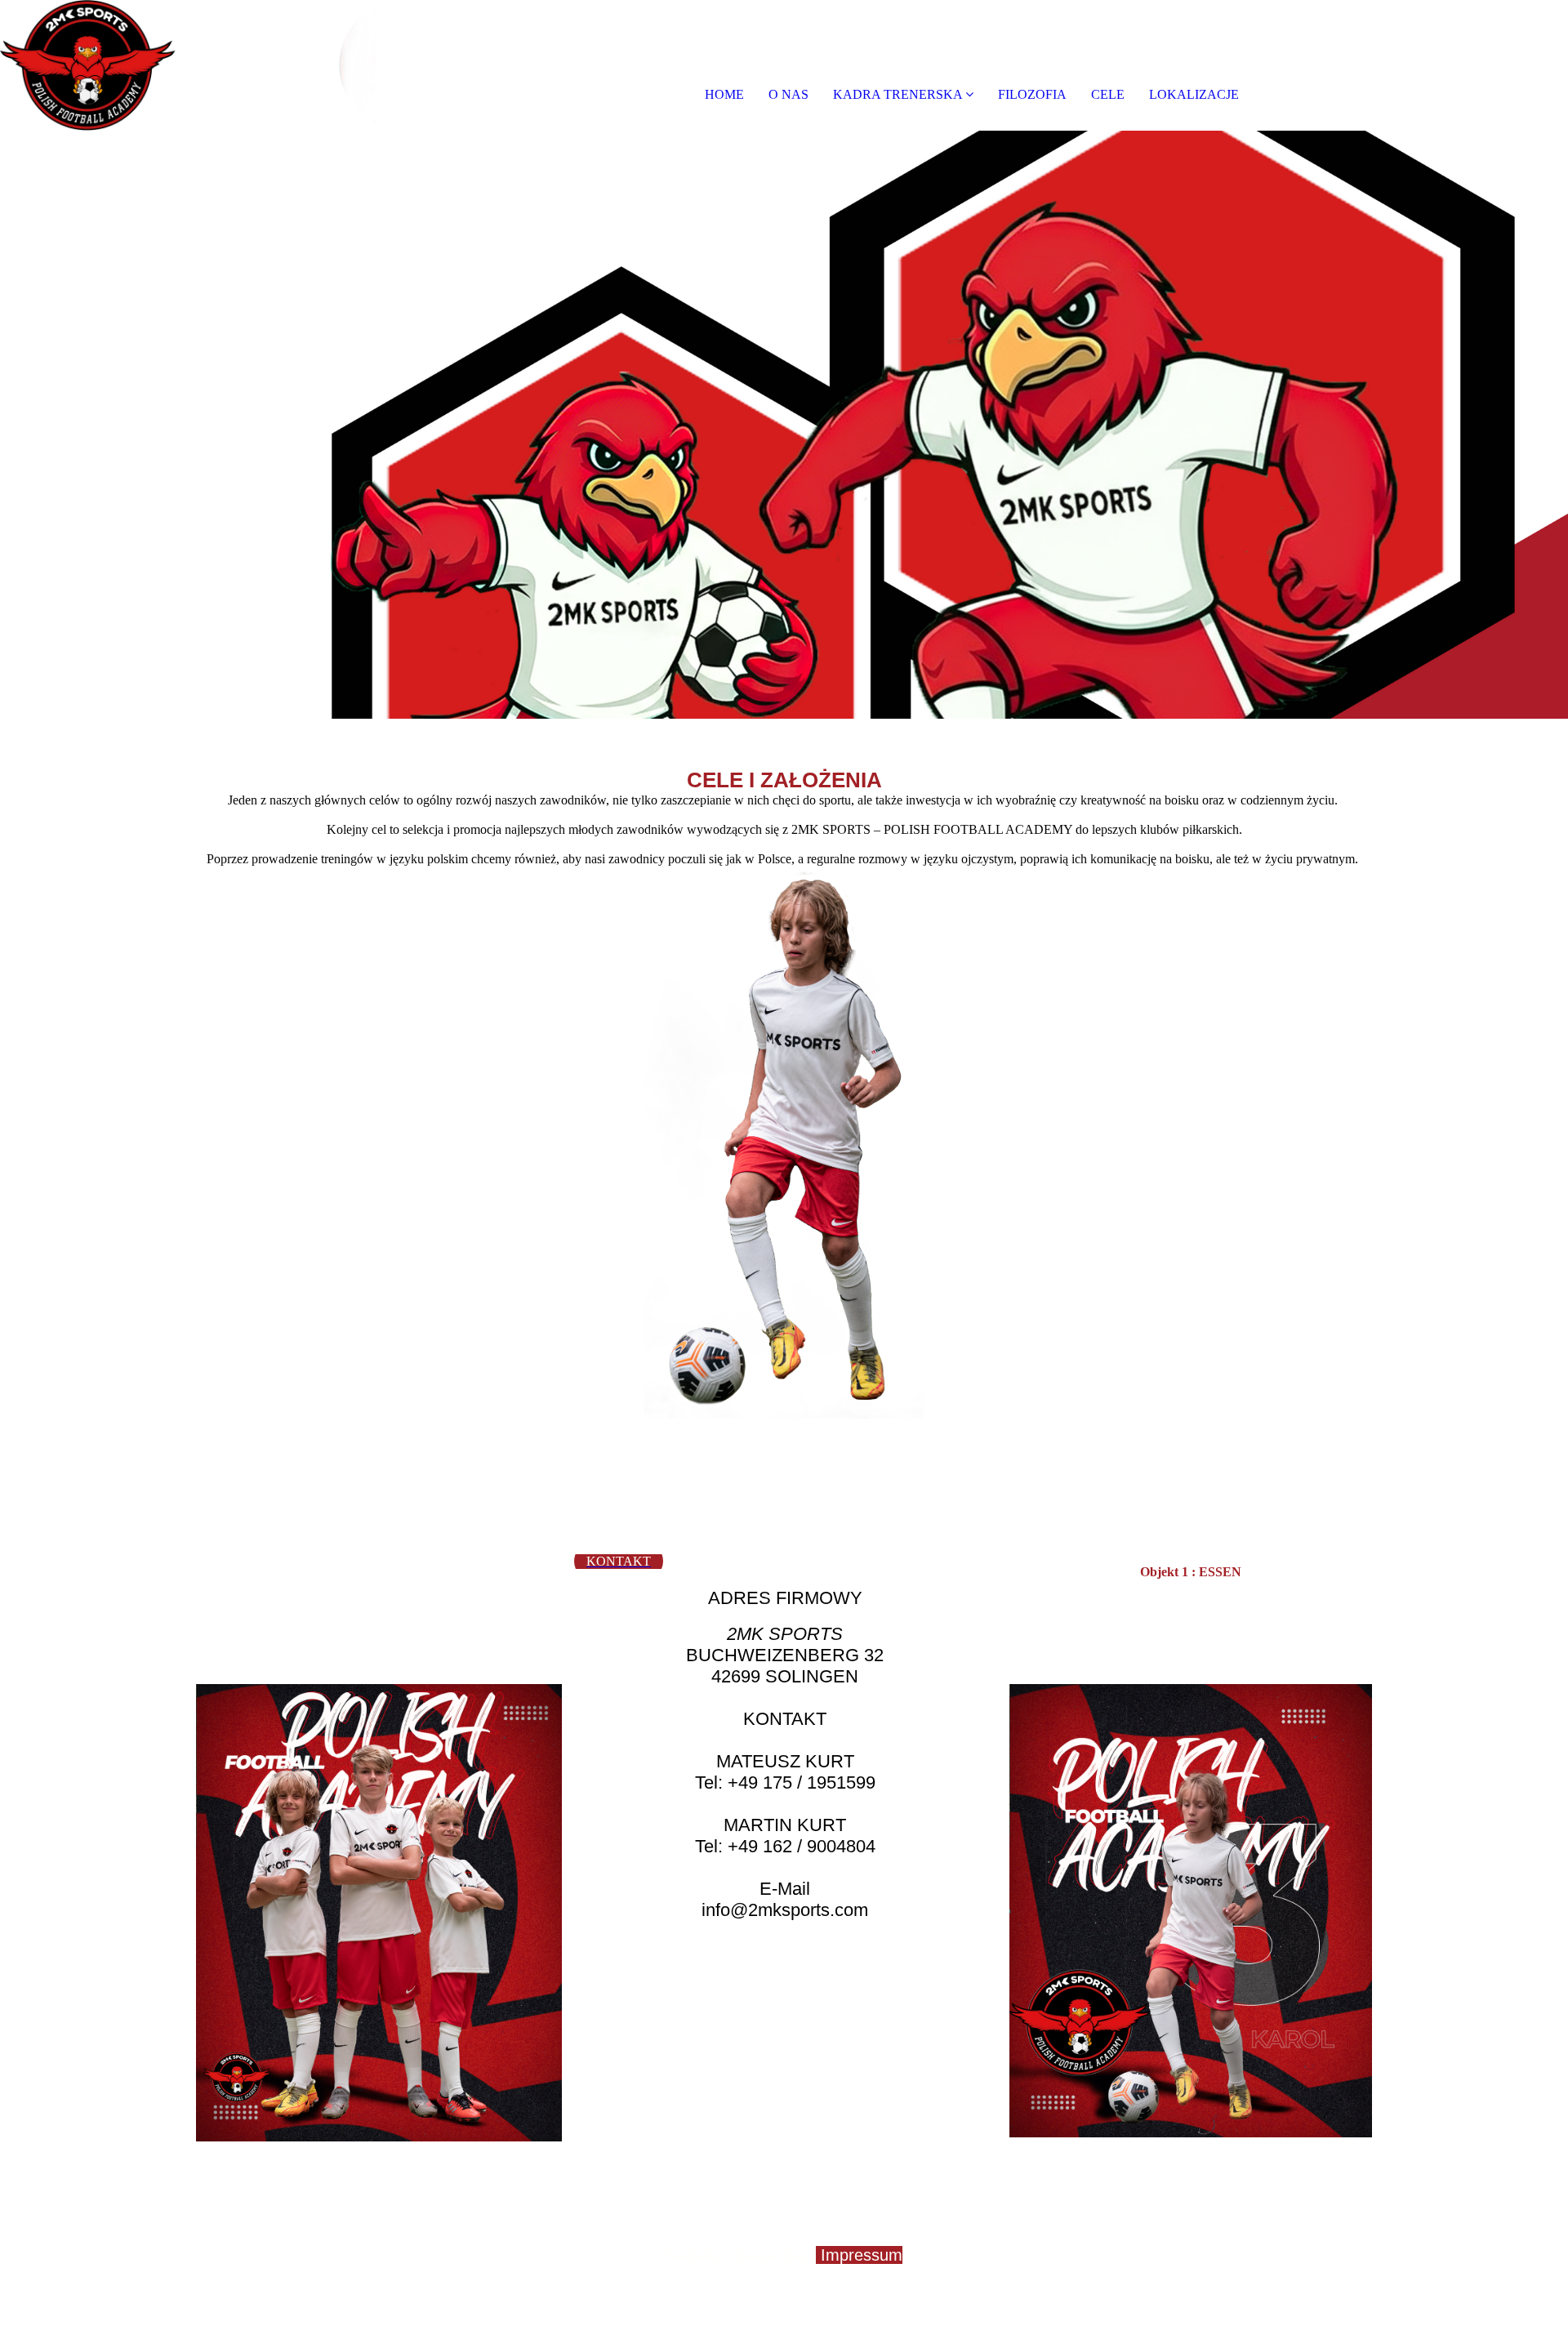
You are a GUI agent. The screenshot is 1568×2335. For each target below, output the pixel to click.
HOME (724, 94)
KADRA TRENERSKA (898, 94)
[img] (188, 65)
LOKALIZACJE (1194, 94)
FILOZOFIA (1032, 94)
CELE (1108, 94)
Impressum (862, 2255)
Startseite (693, 2256)
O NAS (788, 94)
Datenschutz (772, 2256)
